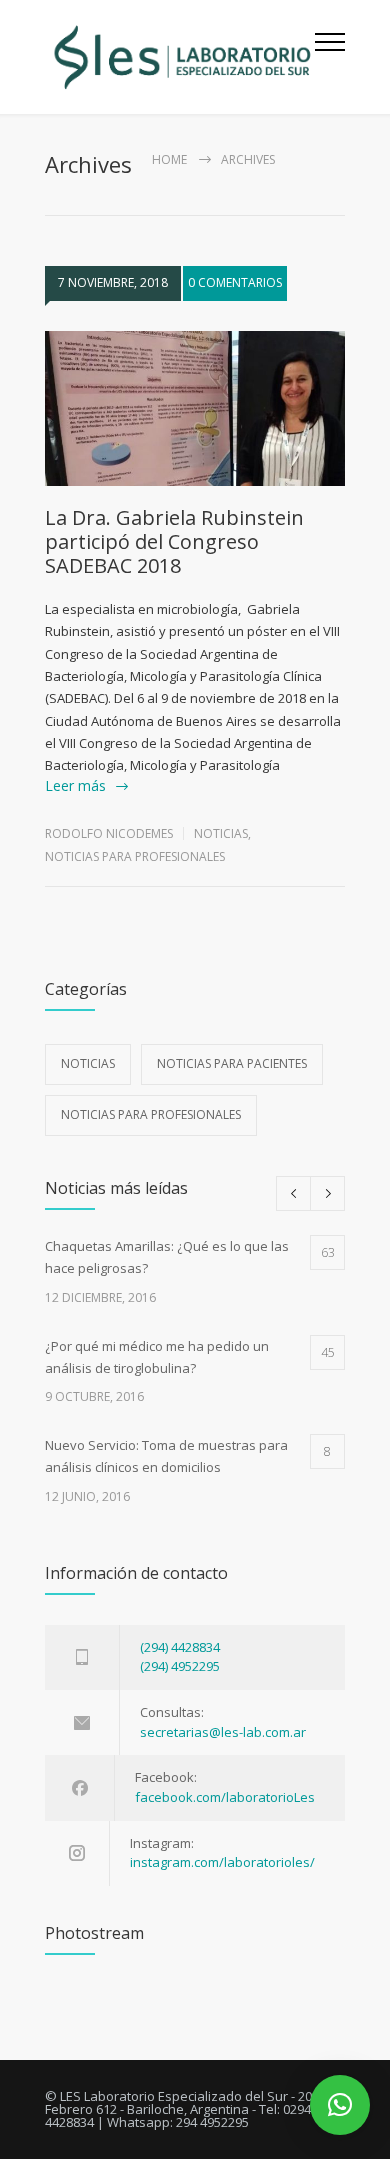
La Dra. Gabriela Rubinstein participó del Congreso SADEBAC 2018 (174, 541)
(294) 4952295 (180, 1666)
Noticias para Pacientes (232, 1063)
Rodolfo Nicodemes (109, 833)
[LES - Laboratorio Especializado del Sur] (180, 57)
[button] (340, 2105)
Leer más (75, 785)
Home (169, 159)
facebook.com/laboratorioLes (225, 1797)
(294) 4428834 (180, 1647)
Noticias (221, 833)
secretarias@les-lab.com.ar (223, 1732)
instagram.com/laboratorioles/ (222, 1862)
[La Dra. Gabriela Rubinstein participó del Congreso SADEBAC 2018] (195, 409)
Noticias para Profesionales (135, 856)
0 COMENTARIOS (235, 282)
